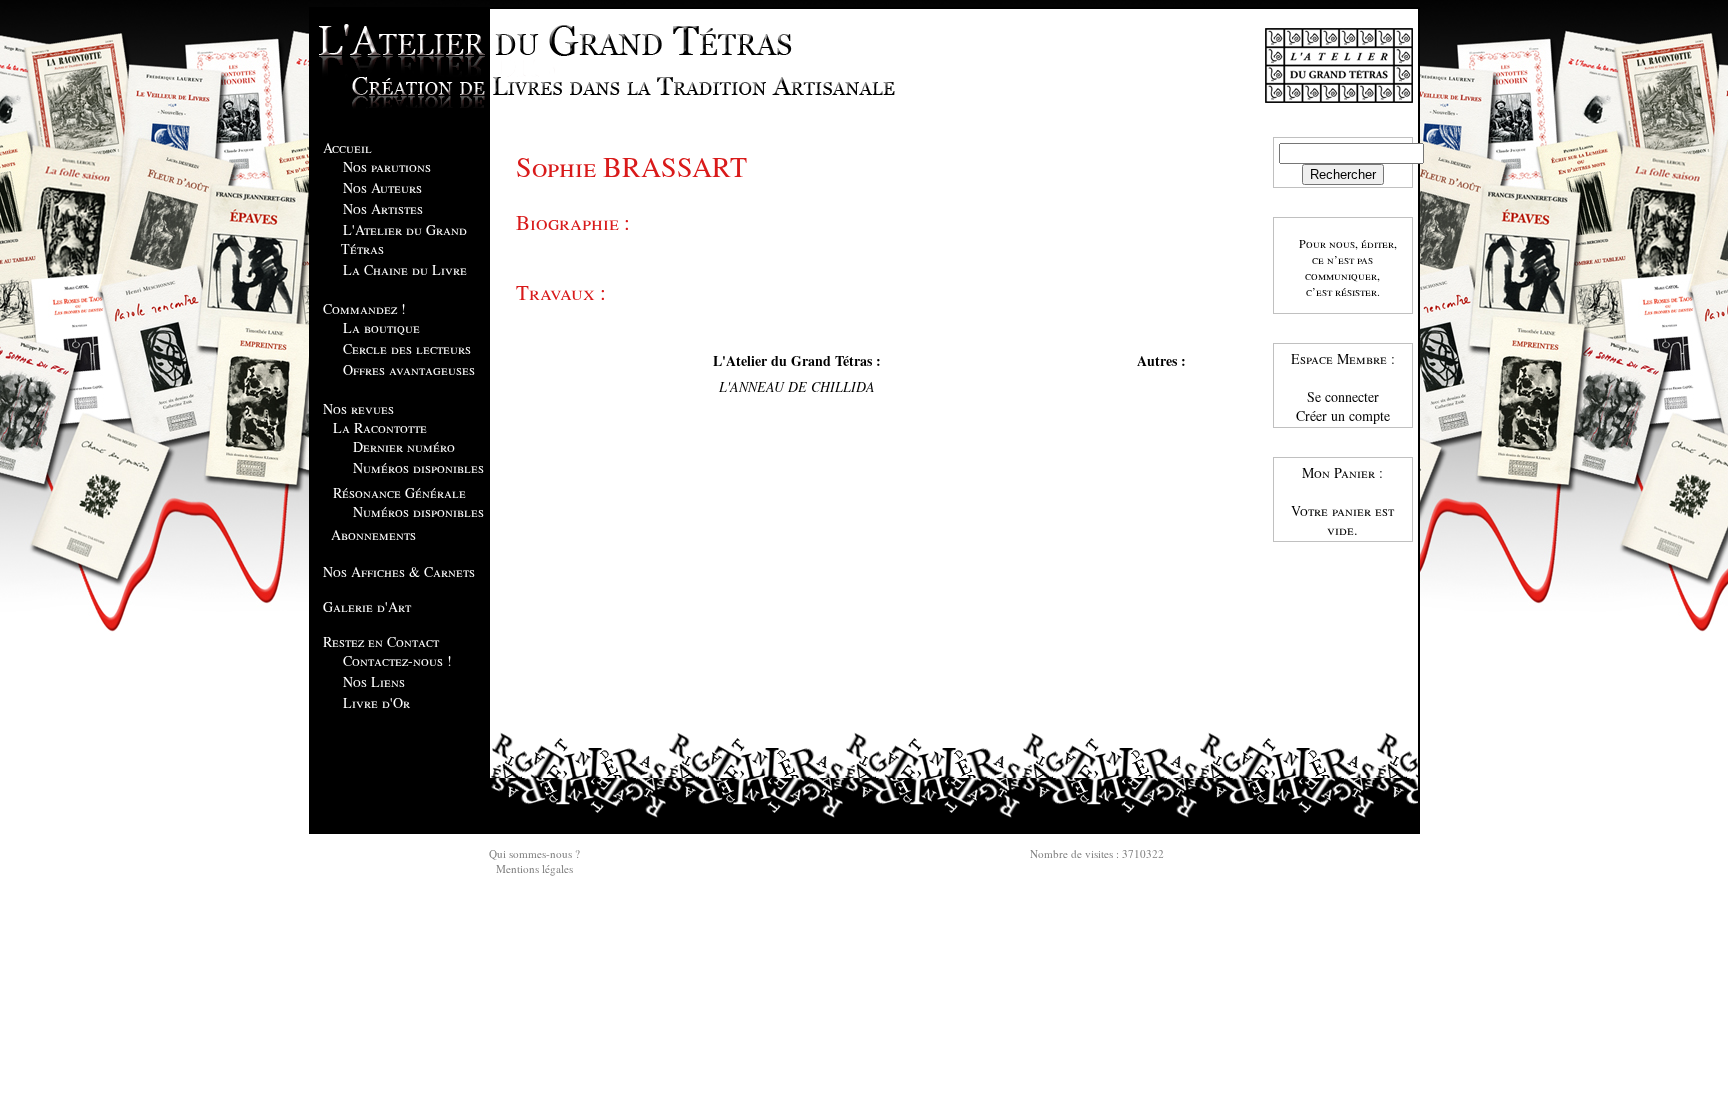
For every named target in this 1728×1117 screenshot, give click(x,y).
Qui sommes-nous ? (534, 853)
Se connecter (1343, 396)
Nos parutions (387, 166)
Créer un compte (1343, 415)
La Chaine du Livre (405, 269)
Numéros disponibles (418, 467)
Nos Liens (374, 681)
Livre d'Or (376, 702)
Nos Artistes (383, 208)
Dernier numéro (404, 446)
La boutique (381, 327)
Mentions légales (534, 868)
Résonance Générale (399, 492)
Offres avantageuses (409, 369)
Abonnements (373, 534)
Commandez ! (364, 308)
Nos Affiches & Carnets (399, 571)
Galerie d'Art (367, 606)
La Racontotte (380, 427)
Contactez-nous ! (397, 660)
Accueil (347, 147)
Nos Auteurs (382, 187)
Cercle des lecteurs (407, 348)
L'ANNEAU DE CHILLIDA (797, 386)
